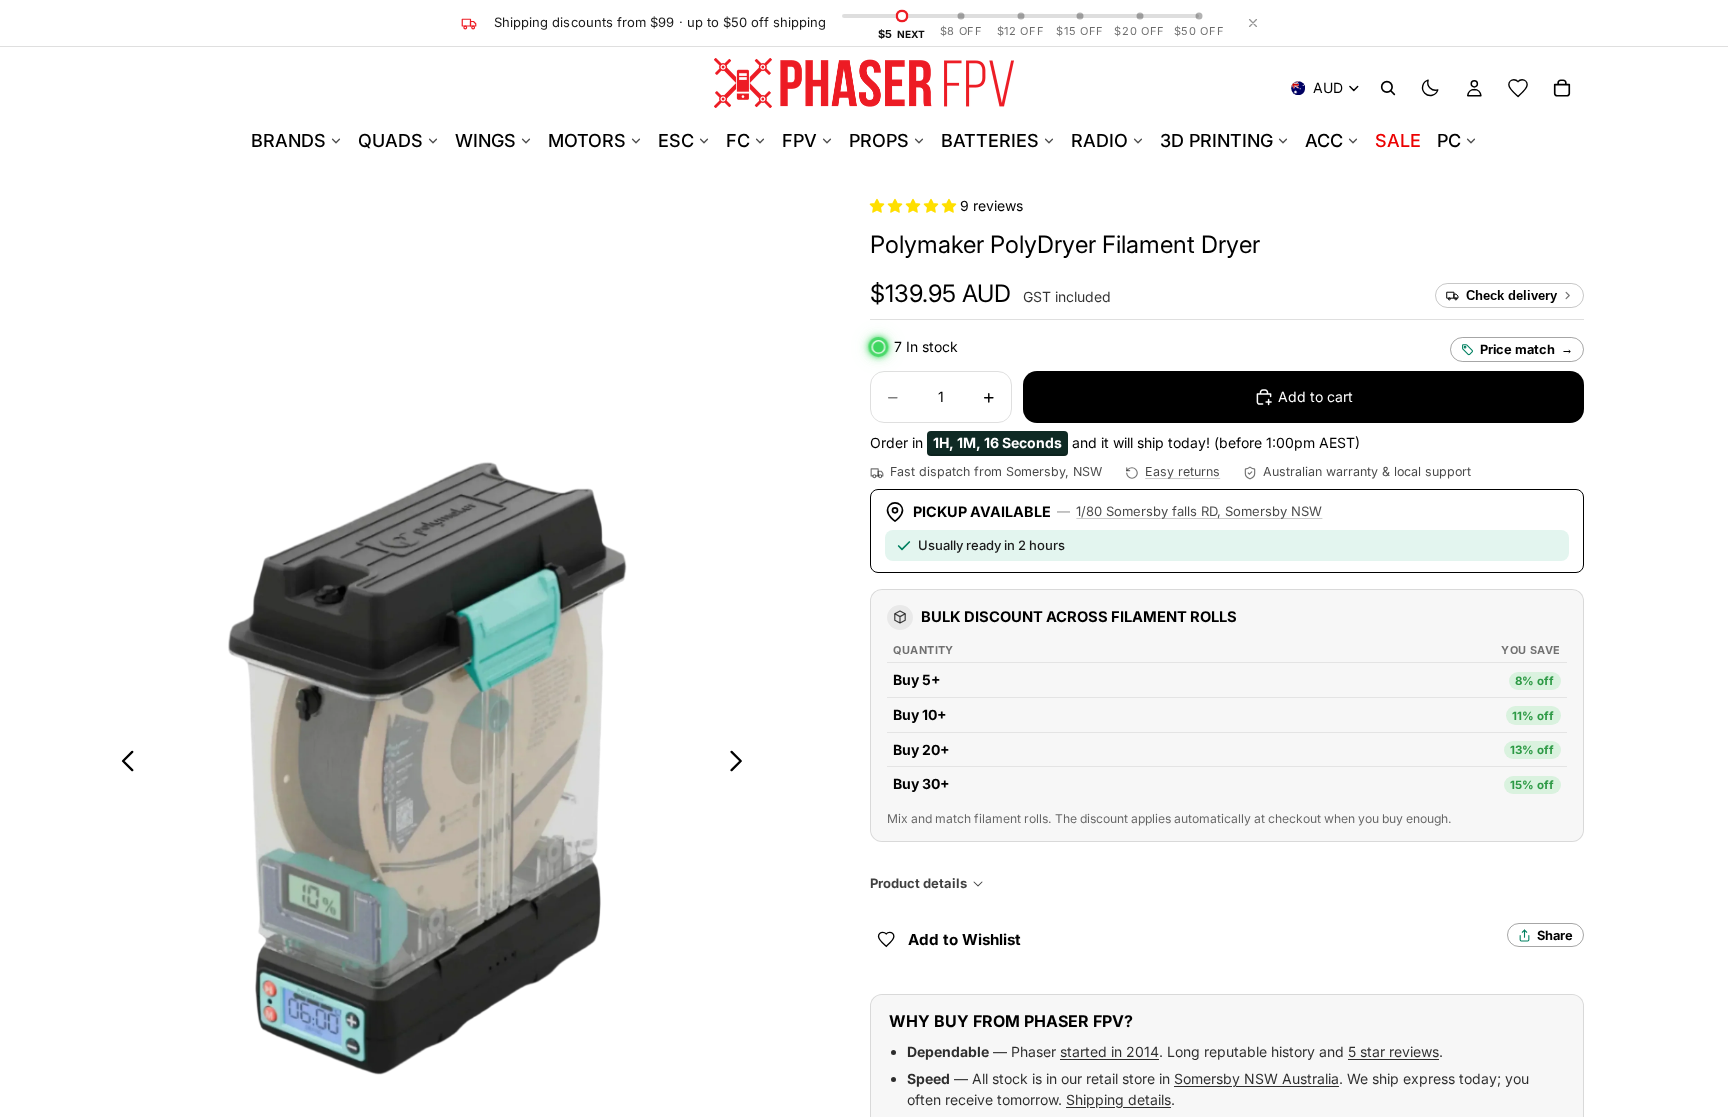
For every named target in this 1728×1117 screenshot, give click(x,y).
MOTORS (587, 140)
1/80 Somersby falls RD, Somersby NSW (1199, 511)
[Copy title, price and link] (1283, 245)
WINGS (485, 140)
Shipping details (1118, 1099)
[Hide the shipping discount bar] (1253, 23)
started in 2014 (1109, 1051)
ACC (1324, 140)
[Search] (1388, 88)
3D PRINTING (1216, 140)
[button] (915, 205)
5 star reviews (1393, 1051)
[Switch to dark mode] (1430, 88)
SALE (1398, 140)
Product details (918, 883)
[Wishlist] (1518, 88)
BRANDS (288, 140)
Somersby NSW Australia (1256, 1078)
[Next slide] (741, 764)
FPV (799, 140)
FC (738, 140)
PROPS (879, 140)
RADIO (1099, 140)
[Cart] (1562, 88)
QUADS (390, 140)
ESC (676, 140)
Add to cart (1315, 396)
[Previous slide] (122, 764)
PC (1449, 140)
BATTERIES (990, 140)
